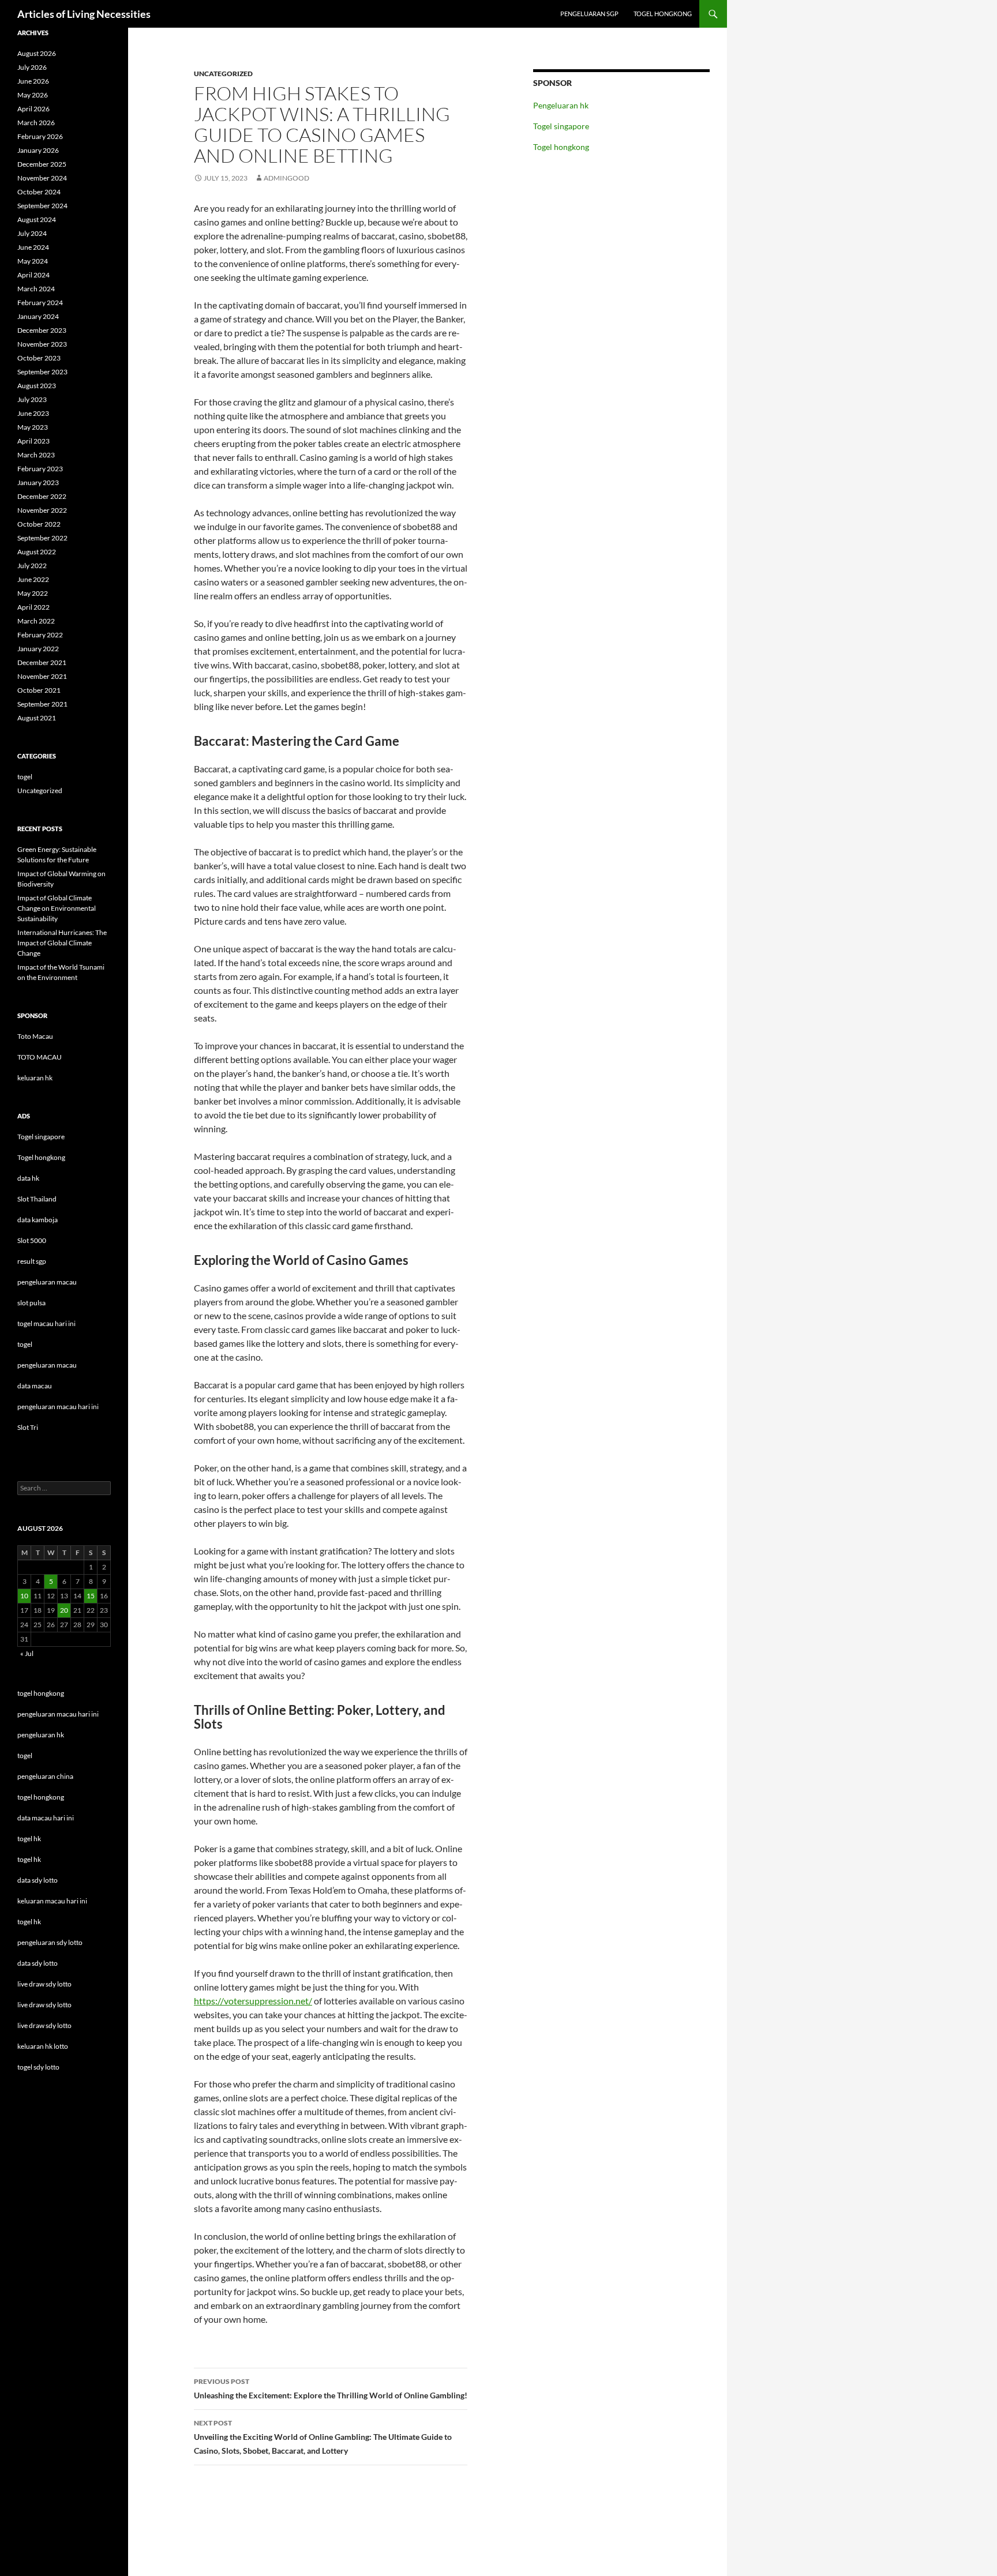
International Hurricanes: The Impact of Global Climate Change (62, 943)
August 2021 (37, 718)
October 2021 (39, 690)
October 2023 (39, 358)
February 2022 (40, 635)
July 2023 (32, 399)
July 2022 (32, 566)
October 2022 (39, 524)
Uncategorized (223, 74)
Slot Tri (28, 1427)
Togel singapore (561, 126)
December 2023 (42, 330)
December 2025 (42, 164)
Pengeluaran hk (561, 105)
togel (25, 777)
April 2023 (33, 441)
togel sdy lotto (38, 2067)
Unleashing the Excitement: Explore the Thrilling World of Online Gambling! (331, 2389)
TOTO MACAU (40, 1057)
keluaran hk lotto (43, 2046)
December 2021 (42, 662)
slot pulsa (31, 1303)
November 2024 (42, 178)
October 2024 (39, 192)
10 (24, 1596)
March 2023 (36, 455)
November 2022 (42, 510)
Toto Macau (35, 1036)
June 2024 (33, 247)
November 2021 (42, 676)
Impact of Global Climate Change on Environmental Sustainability (57, 908)
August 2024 (37, 219)
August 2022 (37, 552)
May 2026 (33, 95)
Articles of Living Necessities (84, 14)
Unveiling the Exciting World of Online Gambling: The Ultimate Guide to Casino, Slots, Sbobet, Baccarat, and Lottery (323, 2437)
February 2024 (40, 303)
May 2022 (33, 593)
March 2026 (36, 123)
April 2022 (33, 607)
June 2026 (33, 81)
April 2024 (33, 275)
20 (64, 1610)
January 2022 (38, 649)
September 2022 (42, 538)
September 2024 (42, 206)
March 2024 (36, 289)
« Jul (27, 1653)
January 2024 (38, 316)
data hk (28, 1178)
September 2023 (42, 372)
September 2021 (42, 704)
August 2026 (37, 53)
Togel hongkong (663, 14)
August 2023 (37, 386)
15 (91, 1596)
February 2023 (40, 469)
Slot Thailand (37, 1199)
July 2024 (32, 233)
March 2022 (36, 621)
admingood (286, 178)
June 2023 (33, 413)
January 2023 (38, 482)
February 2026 (40, 136)
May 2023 (33, 427)
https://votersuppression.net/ (253, 2001)
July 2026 (32, 67)
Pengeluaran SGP (589, 14)
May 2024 (33, 261)
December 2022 (42, 496)
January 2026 (38, 150)
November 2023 (42, 344)
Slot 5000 (32, 1240)
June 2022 (33, 579)
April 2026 (33, 109)
